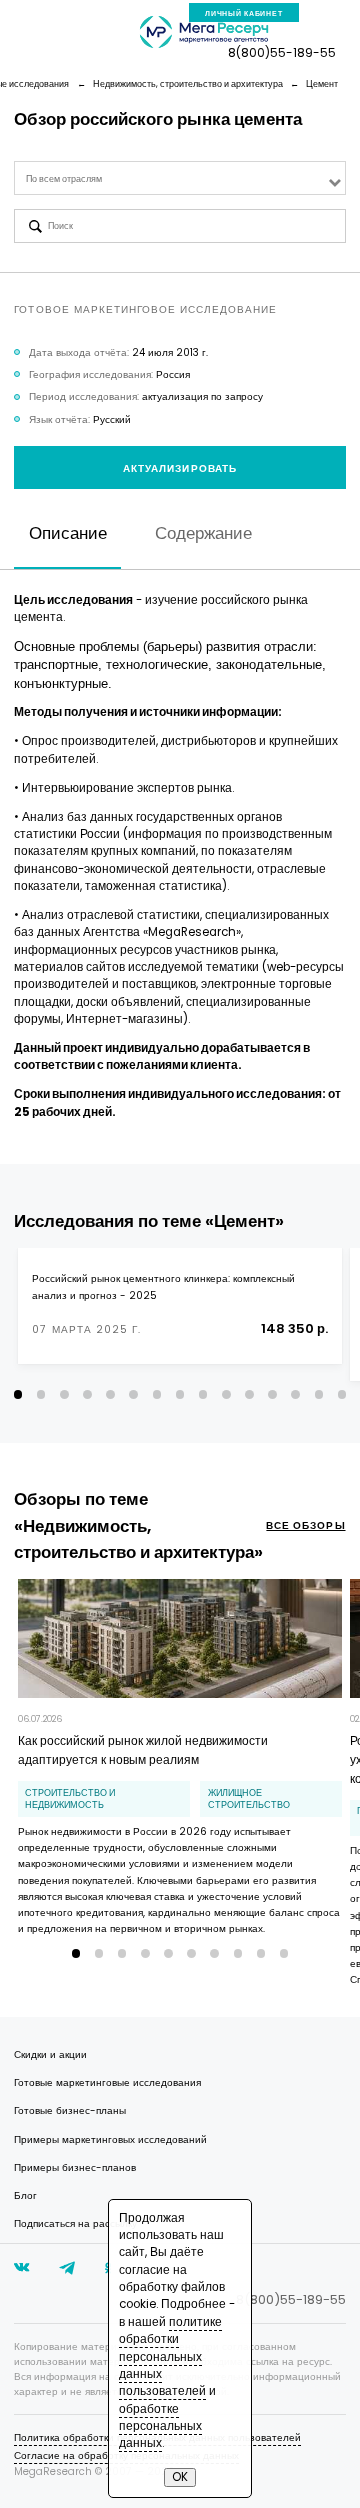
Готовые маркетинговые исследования (107, 2082)
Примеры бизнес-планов (75, 2167)
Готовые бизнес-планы (70, 2110)
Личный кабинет (243, 13)
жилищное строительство (249, 1799)
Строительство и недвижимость (70, 1799)
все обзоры (305, 1525)
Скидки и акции (50, 2054)
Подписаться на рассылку (75, 2223)
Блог (25, 2195)
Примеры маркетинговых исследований (110, 2139)
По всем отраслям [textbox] (64, 179)
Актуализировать (179, 468)
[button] (18, 1394)
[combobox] (179, 178)
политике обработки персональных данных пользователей (170, 2356)
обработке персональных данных (160, 2426)
